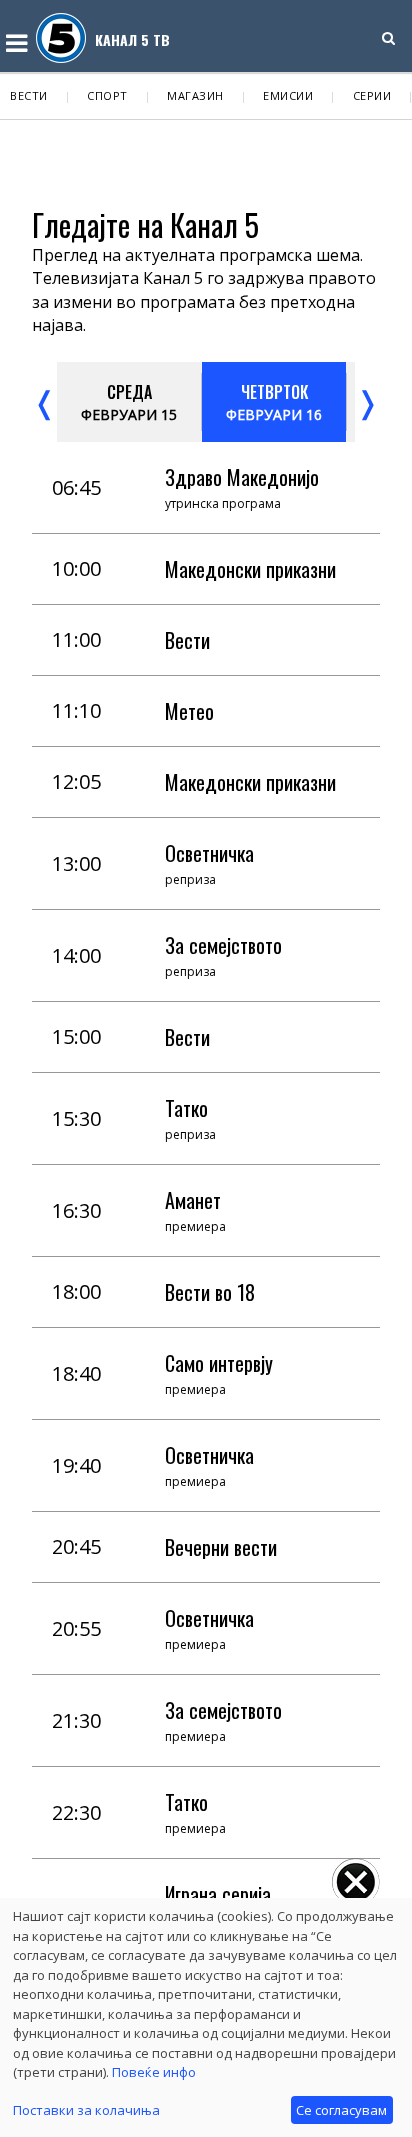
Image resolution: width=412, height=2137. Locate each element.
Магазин (195, 95)
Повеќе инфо (154, 2072)
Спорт (107, 95)
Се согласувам (341, 2110)
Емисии (288, 95)
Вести (29, 95)
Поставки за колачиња (86, 2110)
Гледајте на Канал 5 (145, 224)
